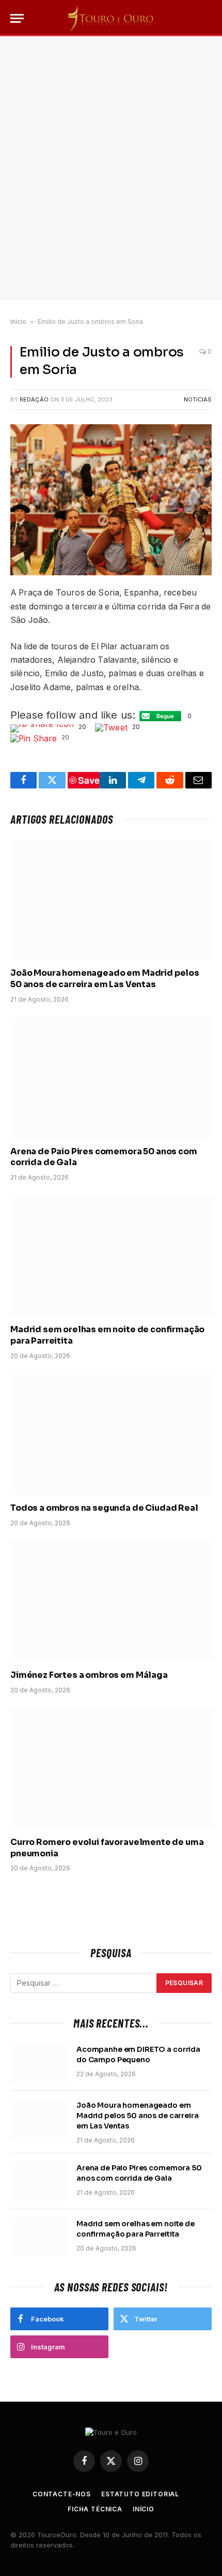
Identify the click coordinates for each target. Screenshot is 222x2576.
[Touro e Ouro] (111, 18)
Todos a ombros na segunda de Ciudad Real (104, 1508)
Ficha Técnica (95, 2509)
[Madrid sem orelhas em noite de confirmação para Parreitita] (111, 1256)
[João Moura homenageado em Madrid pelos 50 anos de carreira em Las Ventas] (111, 899)
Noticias (198, 399)
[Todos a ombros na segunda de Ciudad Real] (111, 1434)
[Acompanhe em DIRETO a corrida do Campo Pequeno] (39, 2063)
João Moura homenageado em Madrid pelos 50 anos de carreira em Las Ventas (105, 979)
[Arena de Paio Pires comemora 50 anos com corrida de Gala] (111, 1078)
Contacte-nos (62, 2494)
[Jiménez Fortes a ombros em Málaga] (111, 1601)
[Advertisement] (111, 168)
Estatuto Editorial (140, 2494)
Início (18, 322)
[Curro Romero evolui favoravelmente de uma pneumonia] (111, 1768)
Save (89, 780)
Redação (34, 399)
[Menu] (17, 18)
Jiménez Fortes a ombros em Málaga (89, 1675)
